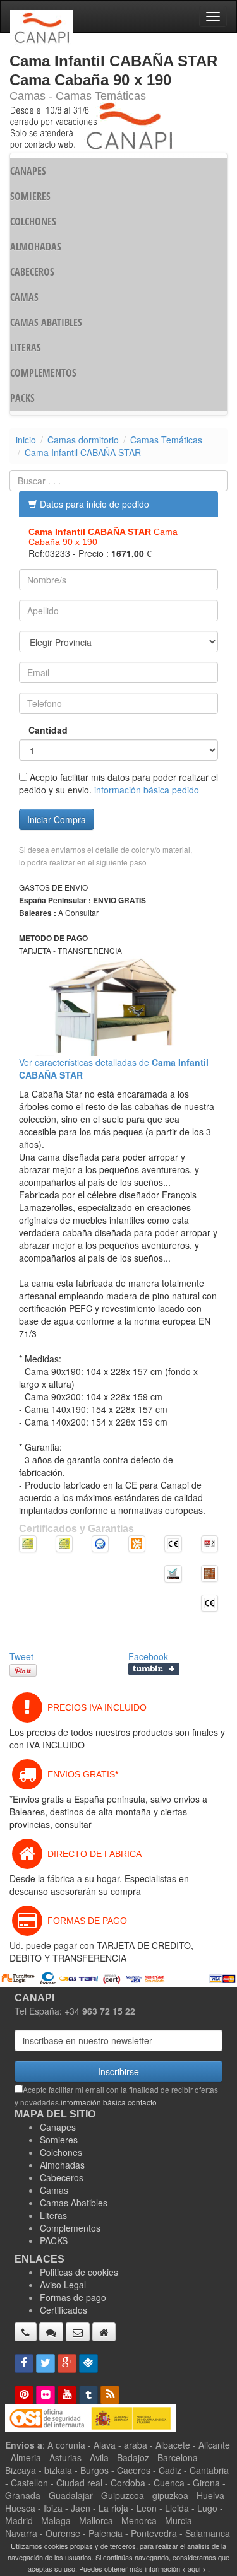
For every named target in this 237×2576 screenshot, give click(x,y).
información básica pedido (147, 790)
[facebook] (24, 2363)
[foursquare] (88, 2363)
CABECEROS (32, 272)
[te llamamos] (26, 2332)
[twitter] (46, 2363)
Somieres (59, 2140)
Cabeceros (62, 2177)
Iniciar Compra (57, 819)
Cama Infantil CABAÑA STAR (83, 452)
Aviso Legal (63, 2285)
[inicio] (104, 2332)
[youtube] (67, 2395)
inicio (26, 440)
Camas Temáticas (166, 440)
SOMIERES (30, 196)
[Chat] (51, 2332)
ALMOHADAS (36, 247)
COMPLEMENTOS (43, 373)
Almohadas (62, 2165)
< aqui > (194, 2568)
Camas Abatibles (74, 2203)
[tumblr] (88, 2395)
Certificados (64, 2310)
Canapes (58, 2127)
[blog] (110, 2395)
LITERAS (26, 348)
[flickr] (46, 2395)
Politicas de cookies (79, 2272)
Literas (53, 2215)
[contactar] (78, 2332)
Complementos (70, 2228)
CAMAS (24, 297)
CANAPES (28, 171)
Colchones (61, 2152)
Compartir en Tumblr (154, 1669)
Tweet (21, 1656)
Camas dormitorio (83, 440)
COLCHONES (33, 221)
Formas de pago (73, 2297)
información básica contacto (109, 2102)
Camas (54, 2190)
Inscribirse (118, 2071)
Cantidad (48, 730)
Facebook (148, 1656)
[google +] (67, 2363)
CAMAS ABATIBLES (46, 322)
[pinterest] (24, 2395)
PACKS (22, 398)
